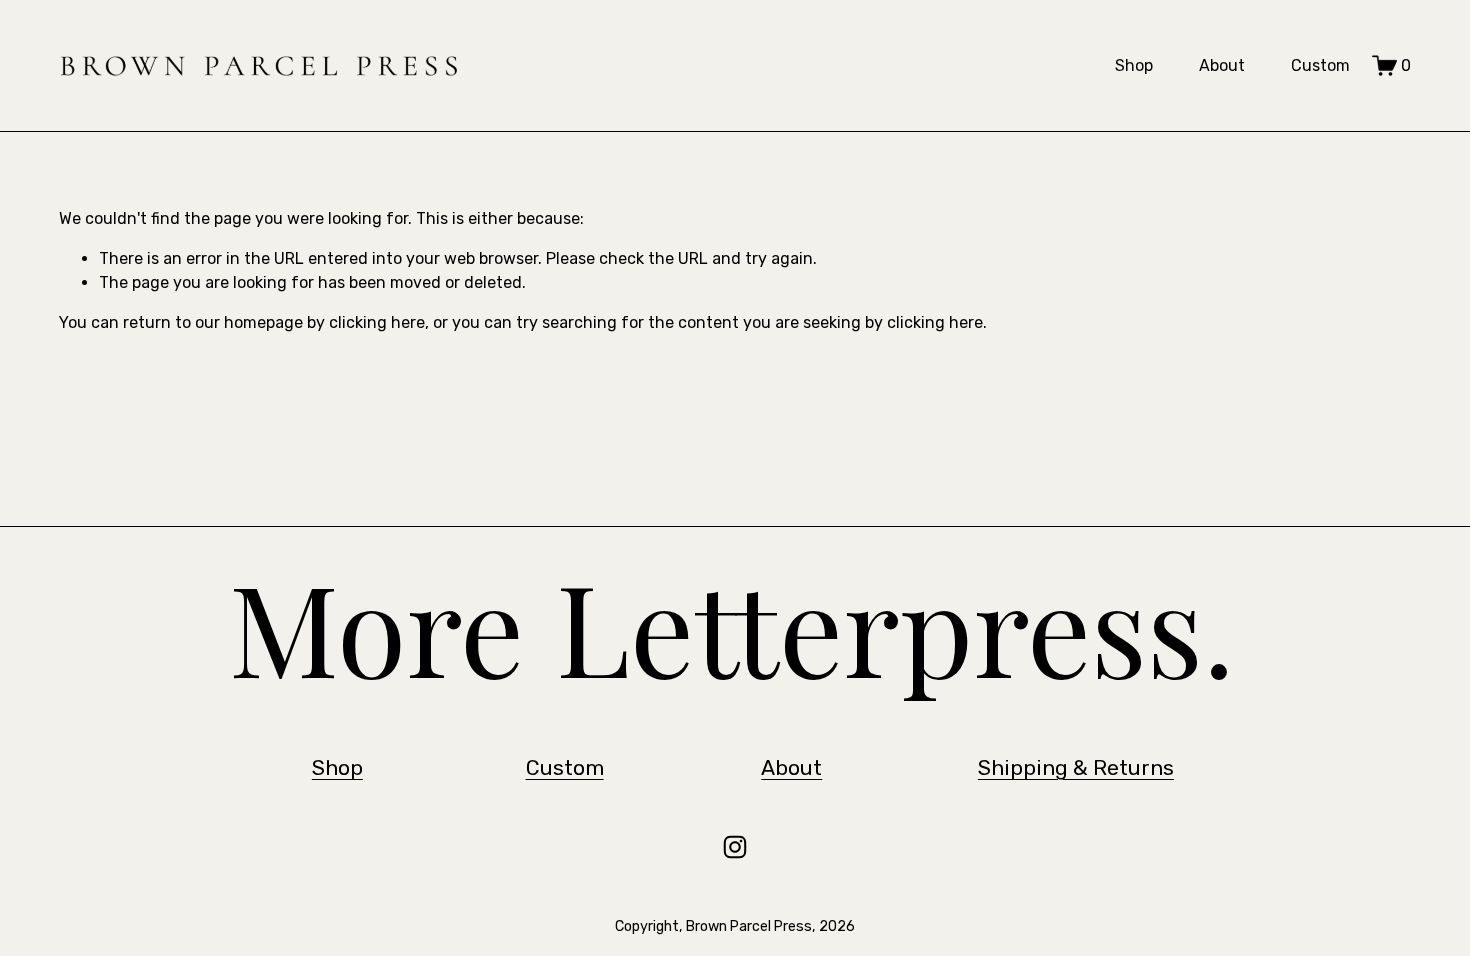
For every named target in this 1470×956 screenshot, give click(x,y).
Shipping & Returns (1076, 767)
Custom (1320, 65)
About (1222, 65)
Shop (1134, 65)
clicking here (377, 322)
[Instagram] (735, 847)
